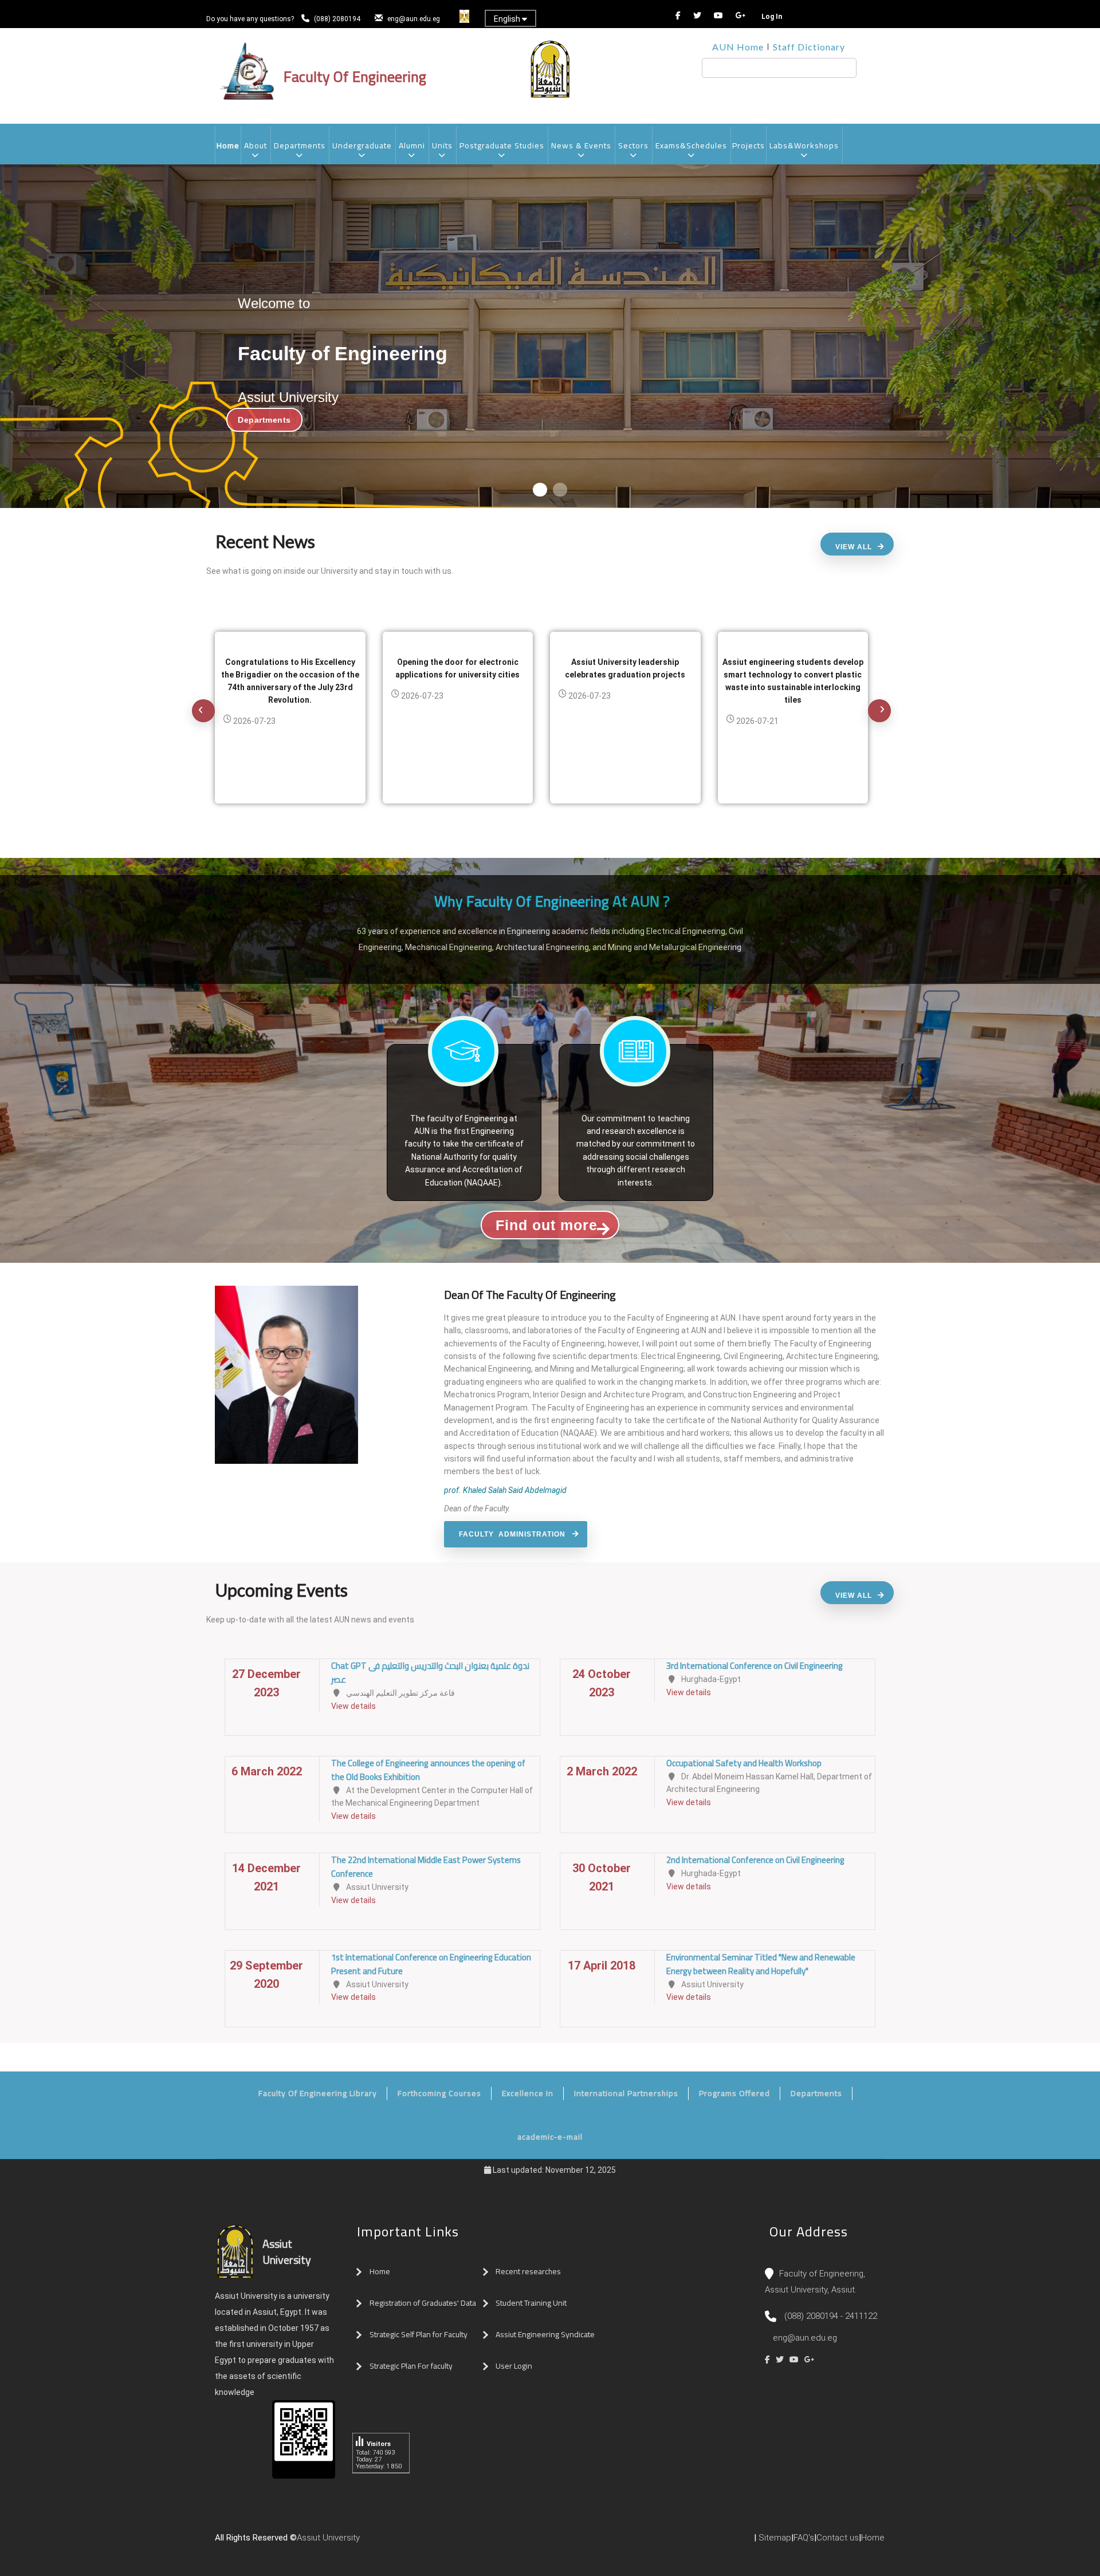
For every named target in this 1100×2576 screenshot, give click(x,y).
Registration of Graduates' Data (423, 2303)
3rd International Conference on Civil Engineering (755, 1666)
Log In (772, 17)
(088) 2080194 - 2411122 (831, 2316)
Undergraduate (362, 145)
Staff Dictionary (809, 47)
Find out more (547, 1225)
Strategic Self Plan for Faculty (419, 2334)
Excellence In (528, 2093)
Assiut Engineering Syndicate (545, 2334)
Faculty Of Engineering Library (318, 2093)
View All (854, 547)
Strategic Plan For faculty (411, 2366)
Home (228, 145)
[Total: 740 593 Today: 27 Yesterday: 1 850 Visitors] (381, 2482)
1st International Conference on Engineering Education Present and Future (431, 1964)
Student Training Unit (531, 2303)
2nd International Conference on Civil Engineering (755, 1860)
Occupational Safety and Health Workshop (744, 1763)
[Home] (377, 2542)
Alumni (412, 145)
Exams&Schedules (691, 145)
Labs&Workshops (804, 145)
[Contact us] (388, 2542)
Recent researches (528, 2271)
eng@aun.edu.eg (414, 19)
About (256, 145)
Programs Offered (734, 2093)
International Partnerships (626, 2093)
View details (353, 1706)
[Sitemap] (411, 2542)
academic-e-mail (550, 2137)
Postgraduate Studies (502, 145)
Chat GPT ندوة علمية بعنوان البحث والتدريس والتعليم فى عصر (430, 1673)
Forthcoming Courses (439, 2093)
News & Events (581, 145)
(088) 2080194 (338, 19)
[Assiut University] (366, 2542)
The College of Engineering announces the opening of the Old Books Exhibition (428, 1770)
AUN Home (738, 47)
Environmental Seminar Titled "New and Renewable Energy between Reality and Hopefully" (761, 1964)
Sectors (633, 145)
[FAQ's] (400, 2542)
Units (442, 145)
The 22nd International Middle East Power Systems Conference (426, 1867)
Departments (300, 145)
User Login (514, 2366)
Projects (749, 145)
